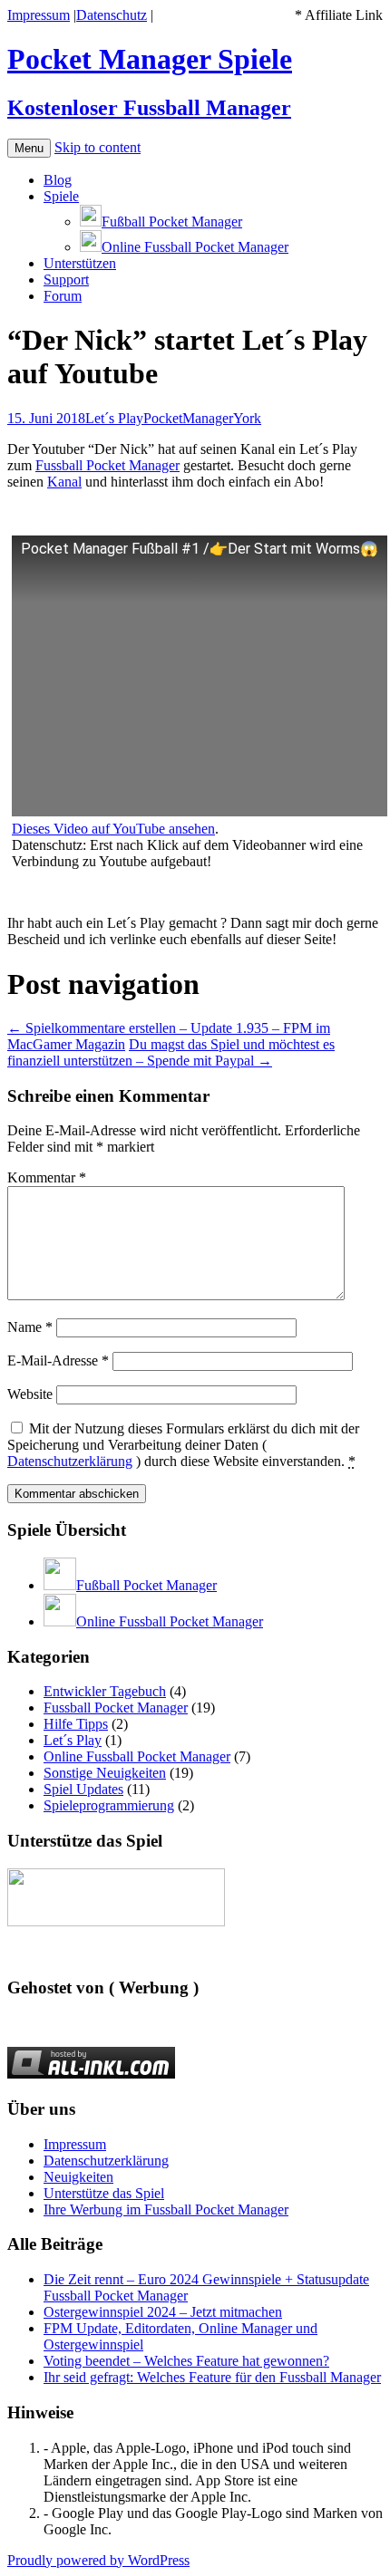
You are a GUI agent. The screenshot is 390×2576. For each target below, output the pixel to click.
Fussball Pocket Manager (107, 465)
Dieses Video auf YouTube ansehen (113, 829)
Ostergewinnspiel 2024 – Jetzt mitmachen (163, 2312)
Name (30, 1327)
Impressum (39, 15)
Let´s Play (114, 418)
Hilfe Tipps (76, 1724)
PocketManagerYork (202, 418)
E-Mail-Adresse (58, 1360)
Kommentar (47, 1177)
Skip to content (97, 147)
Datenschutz (112, 15)
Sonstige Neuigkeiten (105, 1773)
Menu (29, 148)
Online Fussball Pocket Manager (137, 1756)
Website (30, 1394)
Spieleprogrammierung (109, 1805)
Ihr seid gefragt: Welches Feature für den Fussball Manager (212, 2377)
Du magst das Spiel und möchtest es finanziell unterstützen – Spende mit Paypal (171, 1052)
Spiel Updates (83, 1789)
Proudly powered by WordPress (98, 2560)
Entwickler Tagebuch (105, 1691)
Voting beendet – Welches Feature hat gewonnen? (186, 2361)
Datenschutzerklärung (70, 1461)
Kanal (64, 482)
